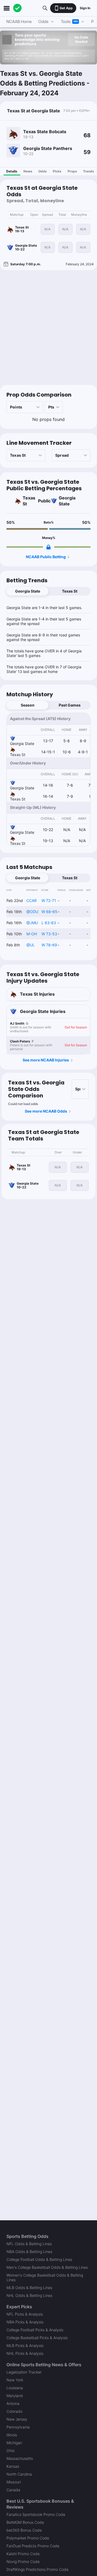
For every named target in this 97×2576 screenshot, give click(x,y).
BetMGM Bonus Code (25, 2522)
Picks (57, 171)
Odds (43, 171)
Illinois (12, 2435)
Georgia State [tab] (28, 591)
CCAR (32, 900)
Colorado (14, 2411)
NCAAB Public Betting (46, 557)
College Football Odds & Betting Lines (39, 2259)
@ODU (32, 912)
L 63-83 (49, 923)
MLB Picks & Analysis (25, 2345)
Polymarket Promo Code (28, 2538)
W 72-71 (49, 900)
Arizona (13, 2403)
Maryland (15, 2396)
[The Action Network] (18, 8)
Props (72, 171)
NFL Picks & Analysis (25, 2314)
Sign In (85, 8)
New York (15, 2380)
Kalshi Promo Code (23, 2554)
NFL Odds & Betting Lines (29, 2244)
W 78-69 (49, 945)
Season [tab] (28, 705)
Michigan (14, 2443)
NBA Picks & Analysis (25, 2322)
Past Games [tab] (70, 705)
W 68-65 (49, 912)
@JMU (32, 923)
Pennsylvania (18, 2427)
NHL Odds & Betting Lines (29, 2295)
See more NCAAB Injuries (46, 1060)
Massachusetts (20, 2458)
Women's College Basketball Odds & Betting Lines (45, 2277)
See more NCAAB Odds (46, 1111)
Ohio (11, 2451)
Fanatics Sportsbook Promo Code (36, 2514)
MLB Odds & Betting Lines (29, 2288)
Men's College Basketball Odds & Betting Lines (47, 2267)
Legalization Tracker (24, 2372)
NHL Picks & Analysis (25, 2353)
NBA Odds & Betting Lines (29, 2252)
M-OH (32, 934)
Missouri (14, 2482)
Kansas (13, 2466)
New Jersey (17, 2419)
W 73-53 (49, 934)
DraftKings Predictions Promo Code (37, 2569)
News (28, 171)
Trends (89, 171)
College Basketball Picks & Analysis (37, 2338)
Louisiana (15, 2388)
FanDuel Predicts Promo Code (33, 2546)
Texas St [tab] (70, 591)
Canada (13, 2490)
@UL (31, 945)
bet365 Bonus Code (24, 2530)
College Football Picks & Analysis (35, 2330)
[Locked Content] (48, 547)
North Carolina (19, 2474)
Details (12, 171)
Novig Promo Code (23, 2562)
